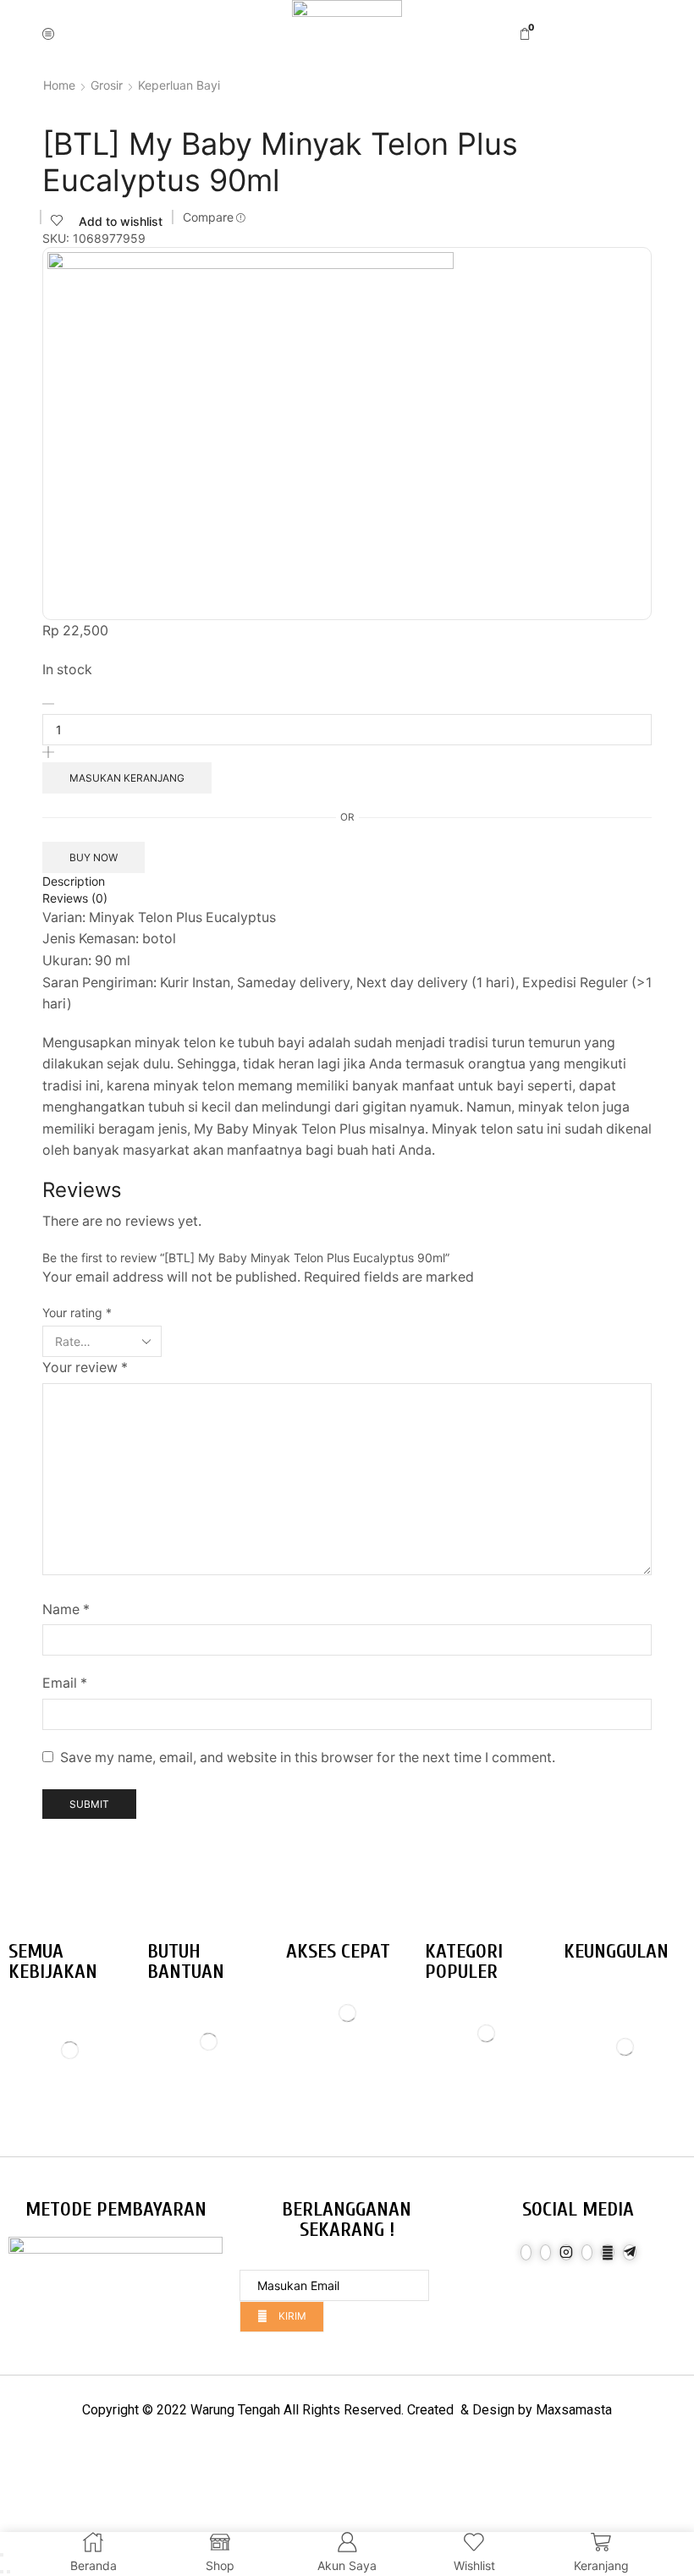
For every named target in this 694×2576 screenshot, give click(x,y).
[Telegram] (630, 2252)
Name (66, 1609)
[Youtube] (608, 2252)
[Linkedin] (587, 2252)
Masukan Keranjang (127, 778)
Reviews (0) (75, 898)
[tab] (347, 882)
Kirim (291, 2316)
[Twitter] (545, 2252)
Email (65, 1683)
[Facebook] (526, 2252)
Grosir (107, 85)
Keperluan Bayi (179, 85)
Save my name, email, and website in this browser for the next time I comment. (308, 1758)
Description (74, 881)
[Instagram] (566, 2252)
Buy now (94, 857)
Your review (85, 1368)
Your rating (77, 1313)
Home (59, 85)
